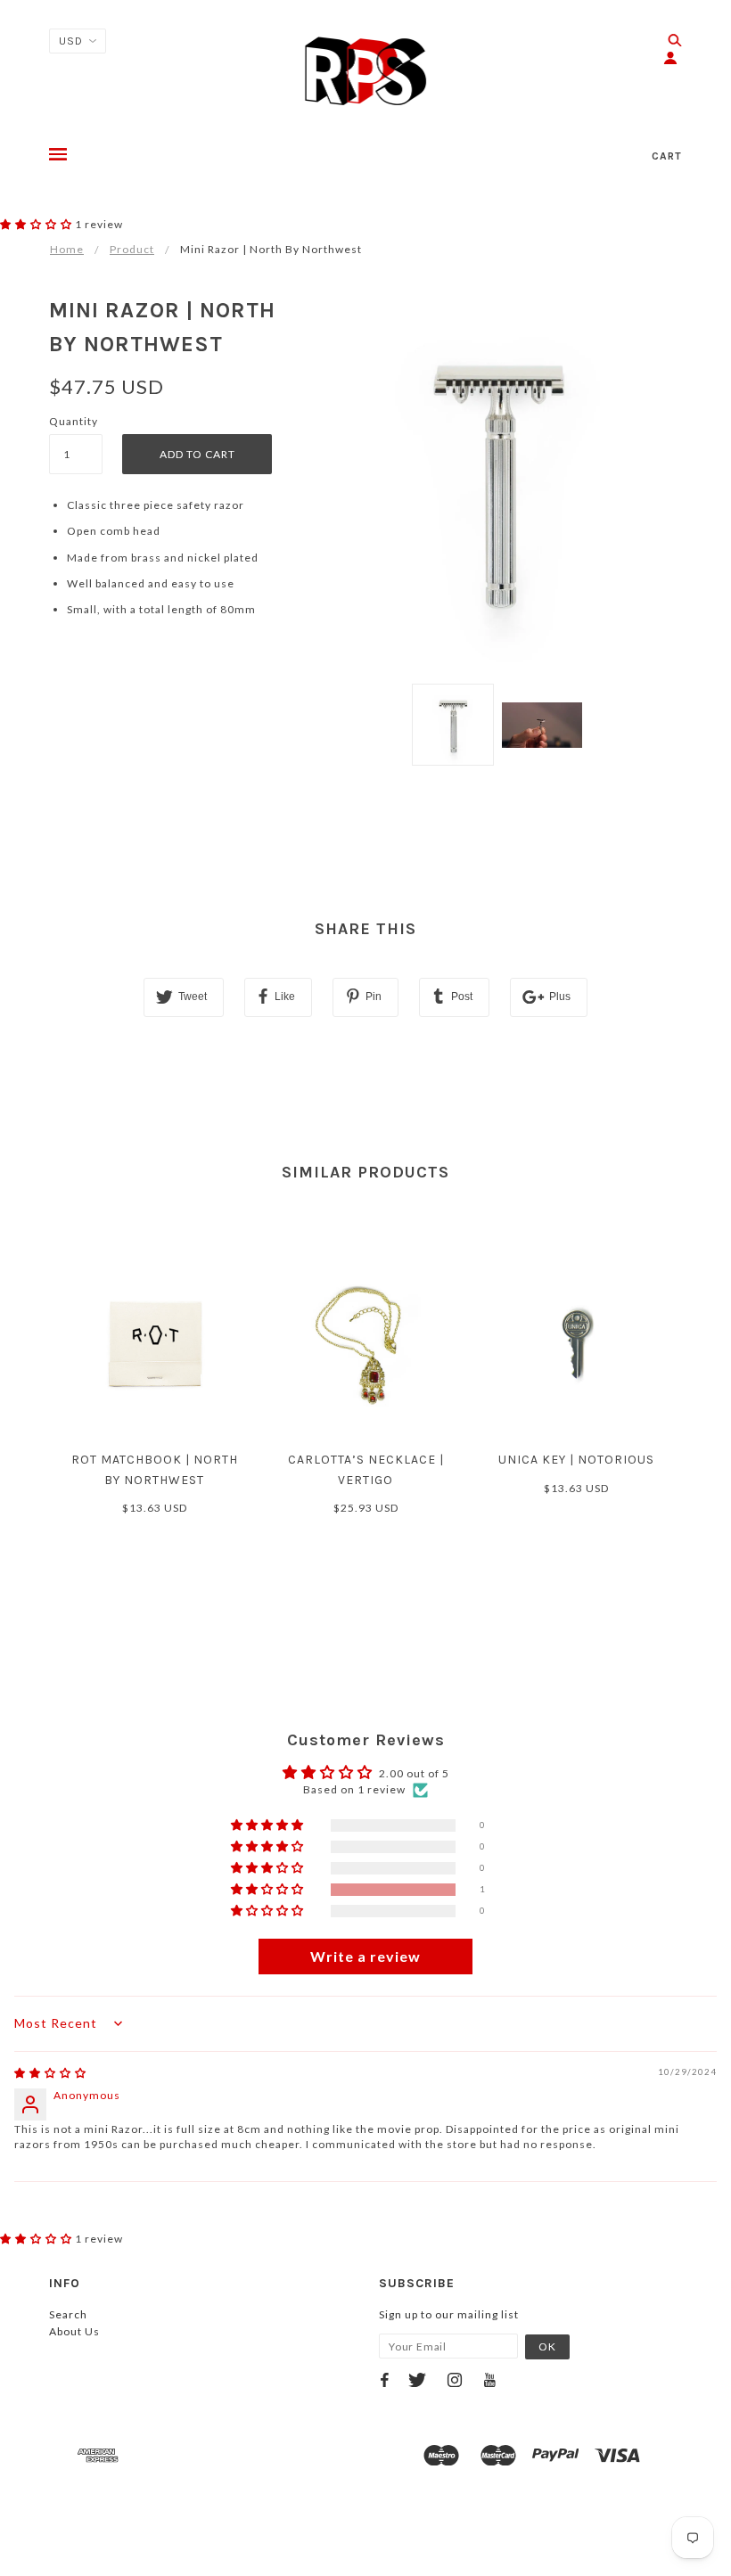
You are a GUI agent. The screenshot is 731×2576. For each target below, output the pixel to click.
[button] (37, 224)
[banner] (366, 71)
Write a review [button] (365, 1956)
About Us (74, 2331)
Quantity (74, 421)
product (132, 249)
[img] (50, 2073)
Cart (667, 156)
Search (68, 2314)
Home (67, 249)
